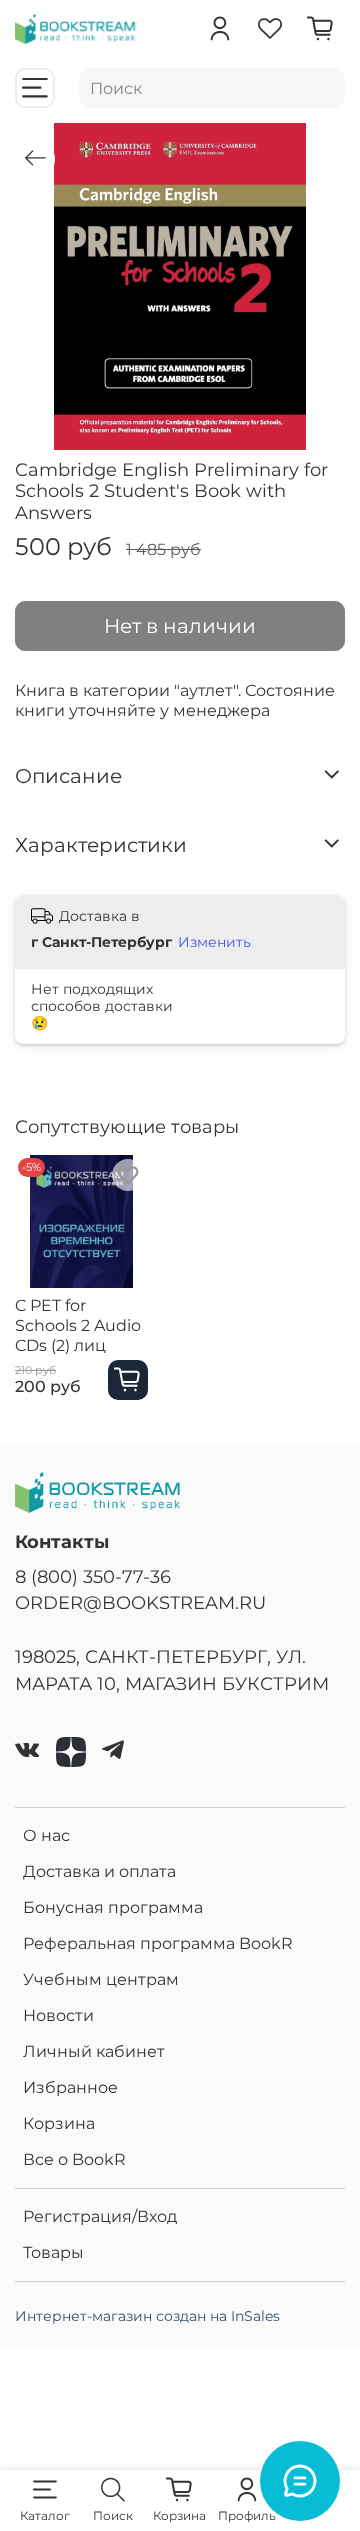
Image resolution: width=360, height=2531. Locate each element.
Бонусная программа (113, 1907)
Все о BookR (74, 2159)
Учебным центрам (101, 1979)
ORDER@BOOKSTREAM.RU (140, 1602)
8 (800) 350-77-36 (93, 1576)
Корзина (59, 2123)
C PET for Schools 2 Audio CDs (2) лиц (78, 1324)
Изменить (214, 942)
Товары (53, 2252)
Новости (58, 2015)
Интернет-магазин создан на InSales (147, 2316)
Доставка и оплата (99, 1871)
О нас (46, 1835)
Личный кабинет (94, 2051)
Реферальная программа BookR (158, 1943)
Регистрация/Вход (100, 2216)
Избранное (70, 2087)
